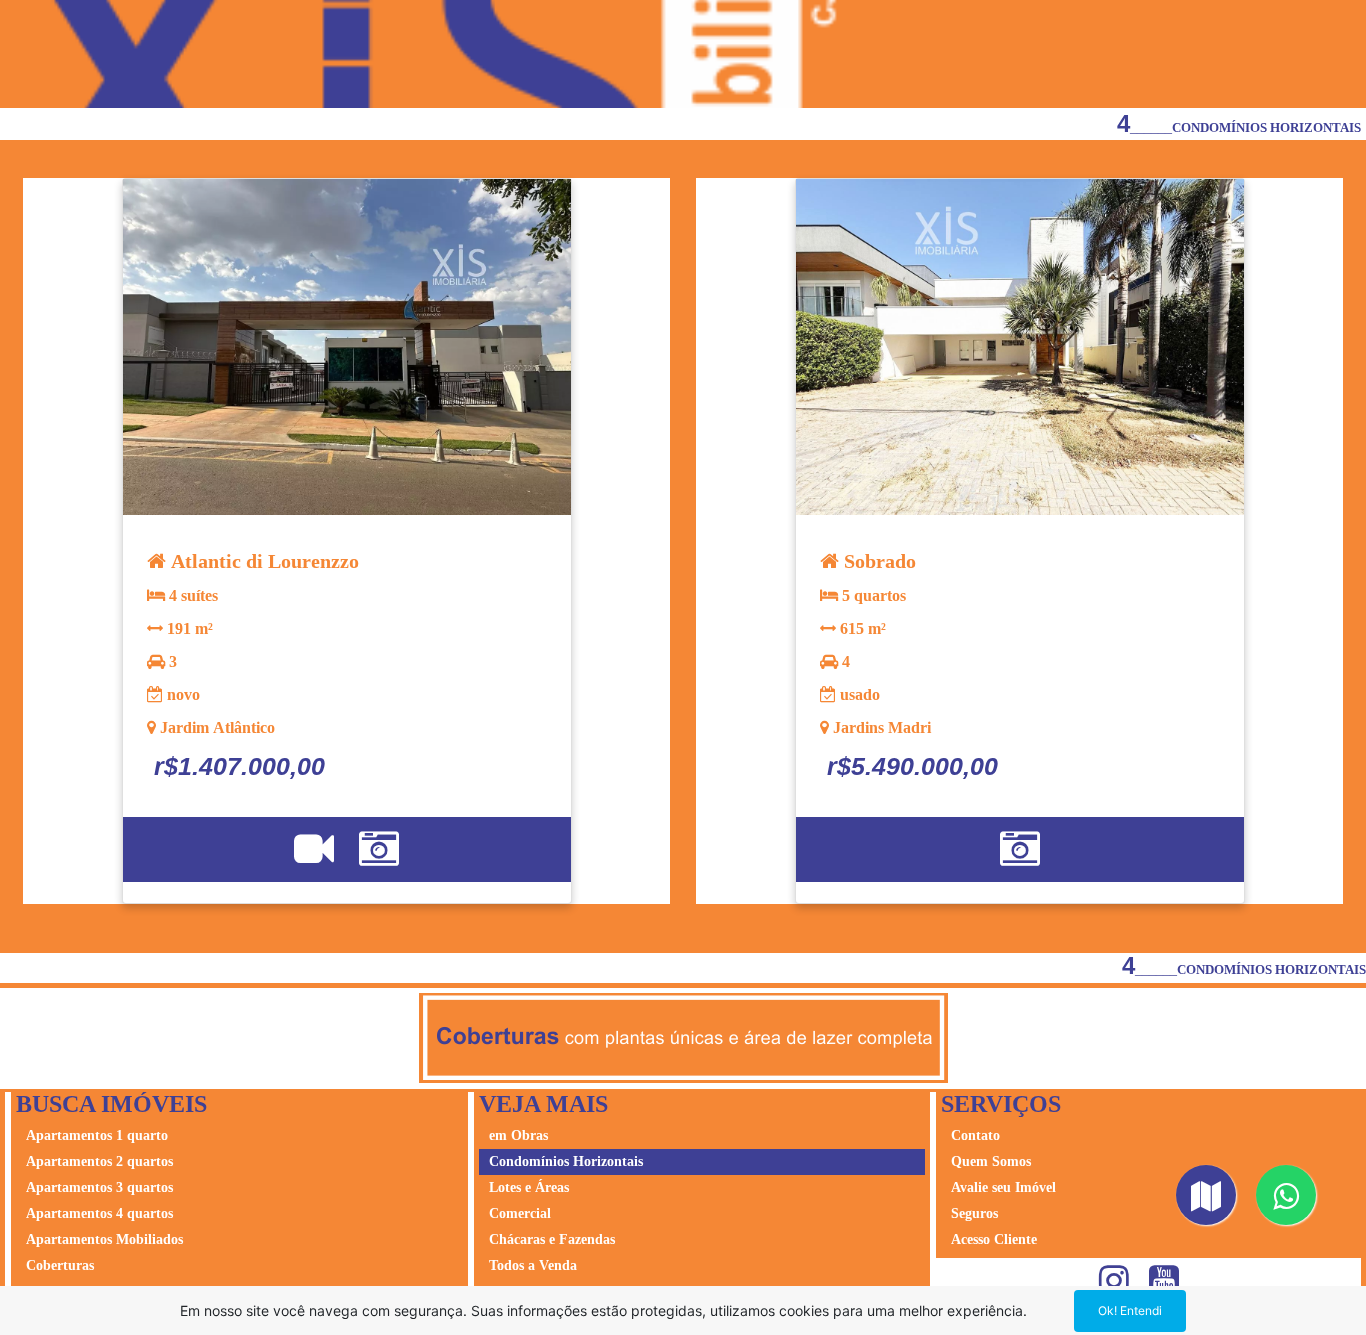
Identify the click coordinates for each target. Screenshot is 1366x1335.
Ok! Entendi (1130, 1310)
